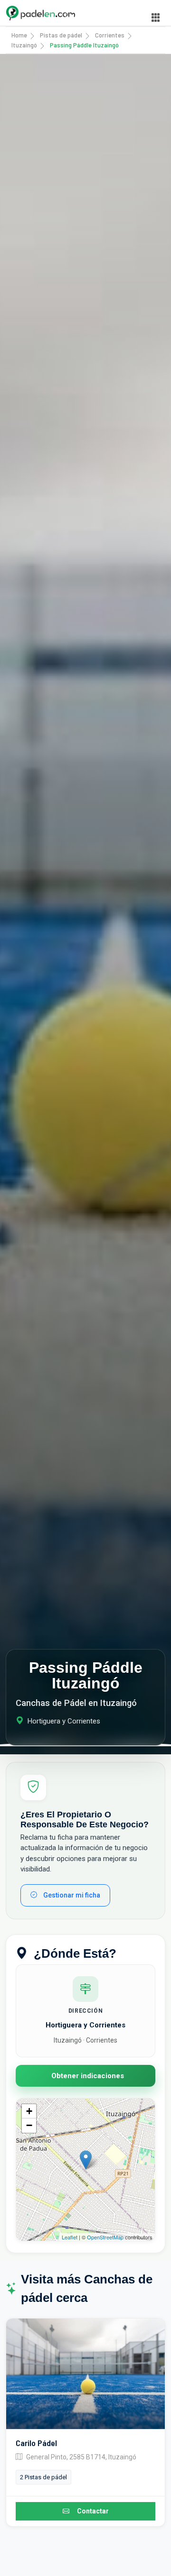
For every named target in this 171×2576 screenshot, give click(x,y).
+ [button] (29, 2111)
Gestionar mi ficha (71, 1895)
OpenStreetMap (105, 2237)
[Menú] (156, 18)
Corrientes (110, 35)
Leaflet (70, 2237)
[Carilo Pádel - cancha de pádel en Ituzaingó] (85, 2374)
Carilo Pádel (36, 2443)
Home (19, 35)
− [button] (29, 2125)
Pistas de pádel (61, 35)
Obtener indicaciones (88, 2076)
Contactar (93, 2511)
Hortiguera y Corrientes (85, 2025)
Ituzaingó (24, 45)
